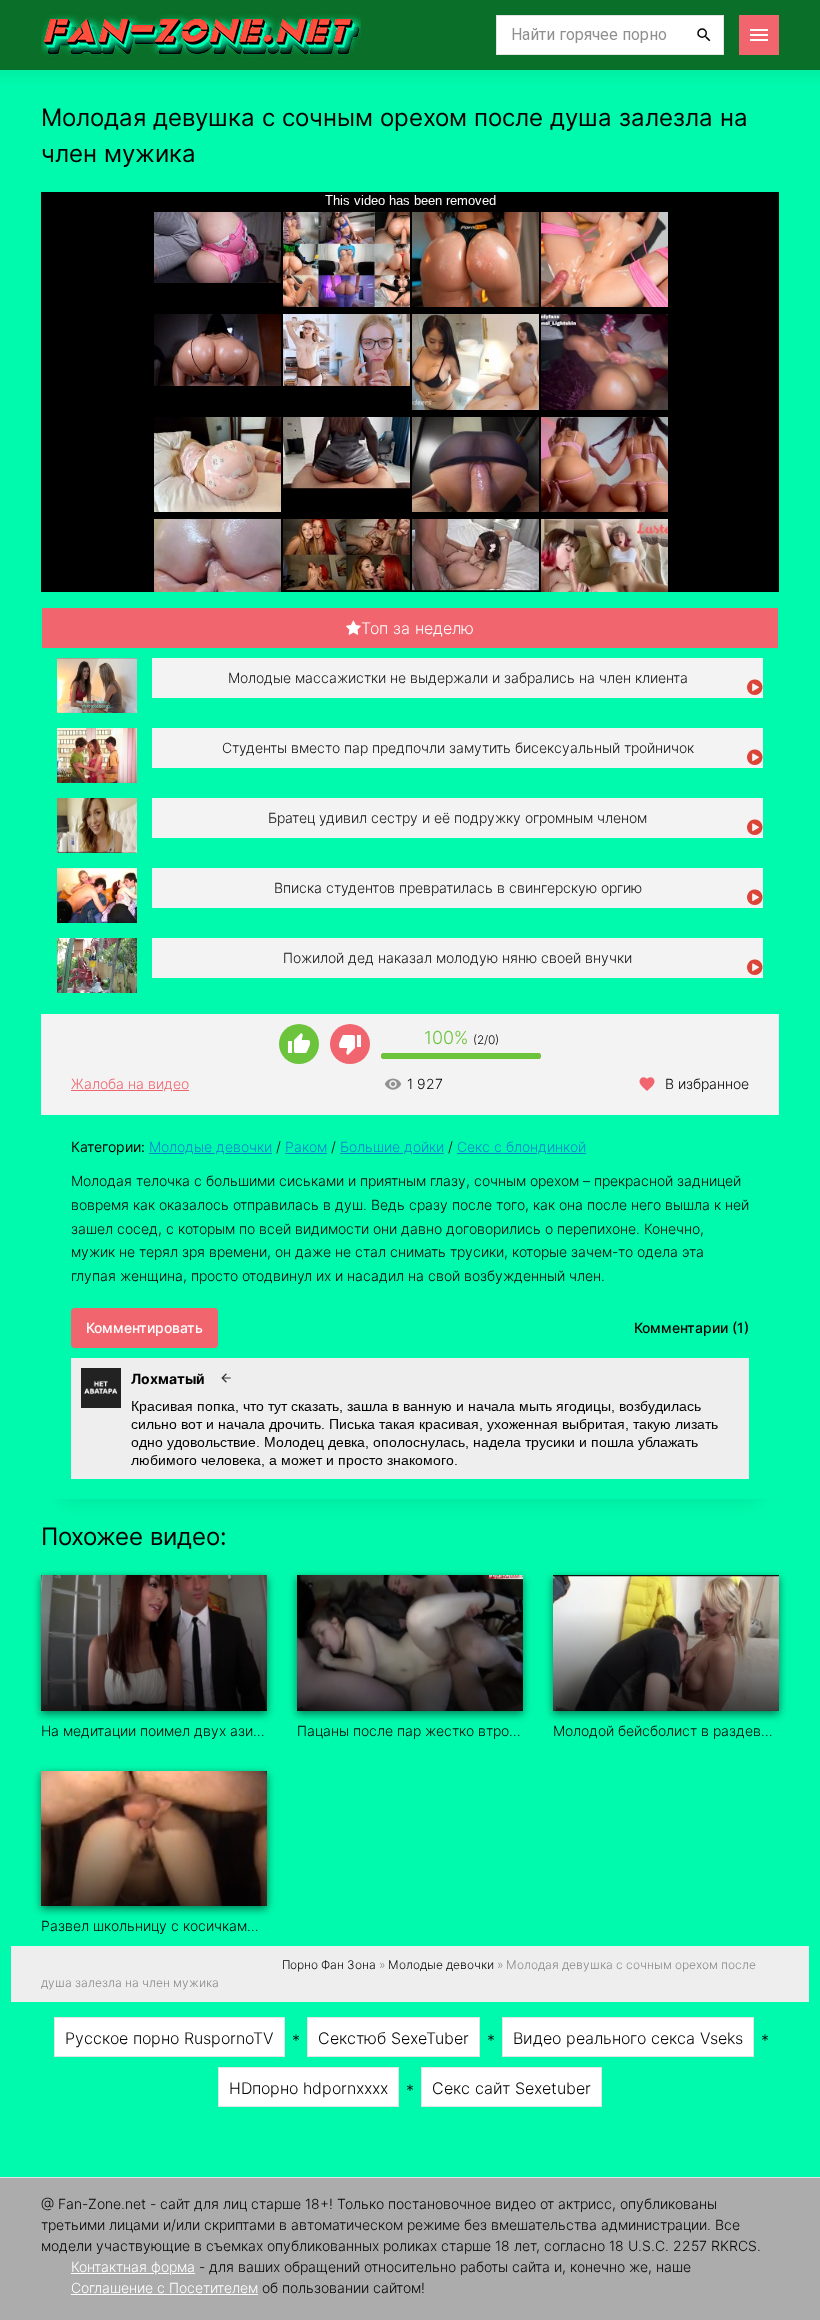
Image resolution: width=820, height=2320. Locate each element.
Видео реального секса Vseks (628, 2038)
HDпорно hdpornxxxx (308, 2088)
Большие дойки (392, 1146)
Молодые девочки (210, 1146)
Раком (306, 1146)
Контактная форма (133, 2266)
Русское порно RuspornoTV (169, 2038)
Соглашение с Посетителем (164, 2287)
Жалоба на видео (130, 1083)
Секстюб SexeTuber (393, 2038)
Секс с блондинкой (521, 1146)
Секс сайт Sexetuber (511, 2088)
